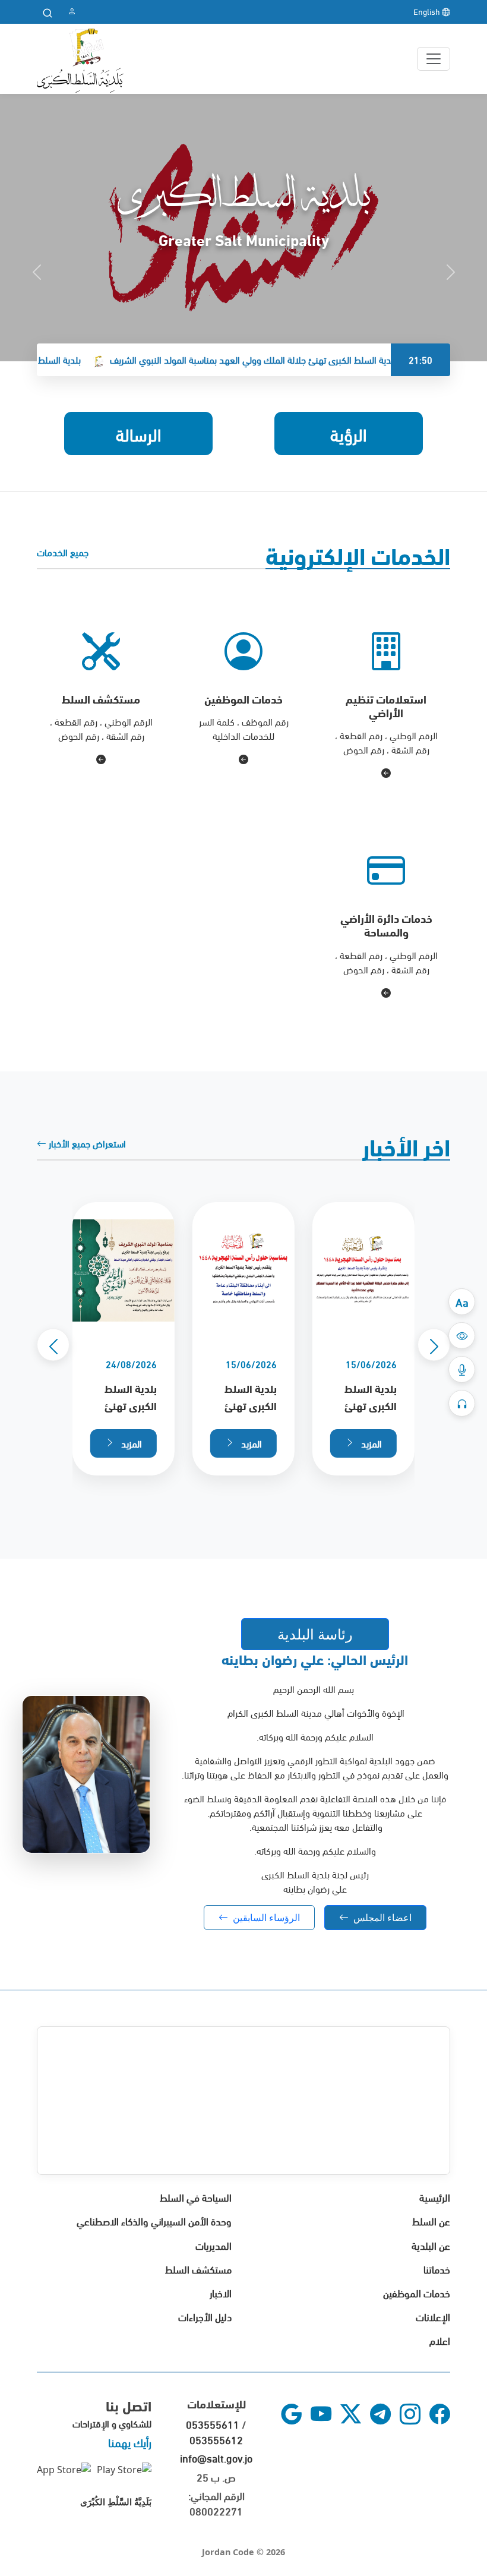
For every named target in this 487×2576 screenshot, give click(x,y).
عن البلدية (431, 2245)
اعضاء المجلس (382, 1918)
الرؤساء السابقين (266, 1918)
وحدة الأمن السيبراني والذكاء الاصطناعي (154, 2220)
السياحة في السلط (196, 2197)
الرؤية (349, 433)
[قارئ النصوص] (462, 1403)
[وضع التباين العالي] (462, 1336)
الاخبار (221, 2292)
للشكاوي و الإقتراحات (112, 2423)
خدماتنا (437, 2268)
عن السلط (431, 2220)
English (428, 11)
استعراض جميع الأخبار (86, 1143)
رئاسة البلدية (315, 1634)
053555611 (213, 2424)
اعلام (440, 2340)
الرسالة (139, 433)
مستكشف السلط (198, 2268)
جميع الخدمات (63, 552)
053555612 (216, 2439)
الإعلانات (433, 2316)
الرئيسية (435, 2197)
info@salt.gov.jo (216, 2457)
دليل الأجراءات (205, 2316)
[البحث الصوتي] (462, 1369)
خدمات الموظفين (417, 2292)
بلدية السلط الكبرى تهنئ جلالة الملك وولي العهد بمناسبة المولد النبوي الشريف (289, 359)
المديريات (214, 2245)
